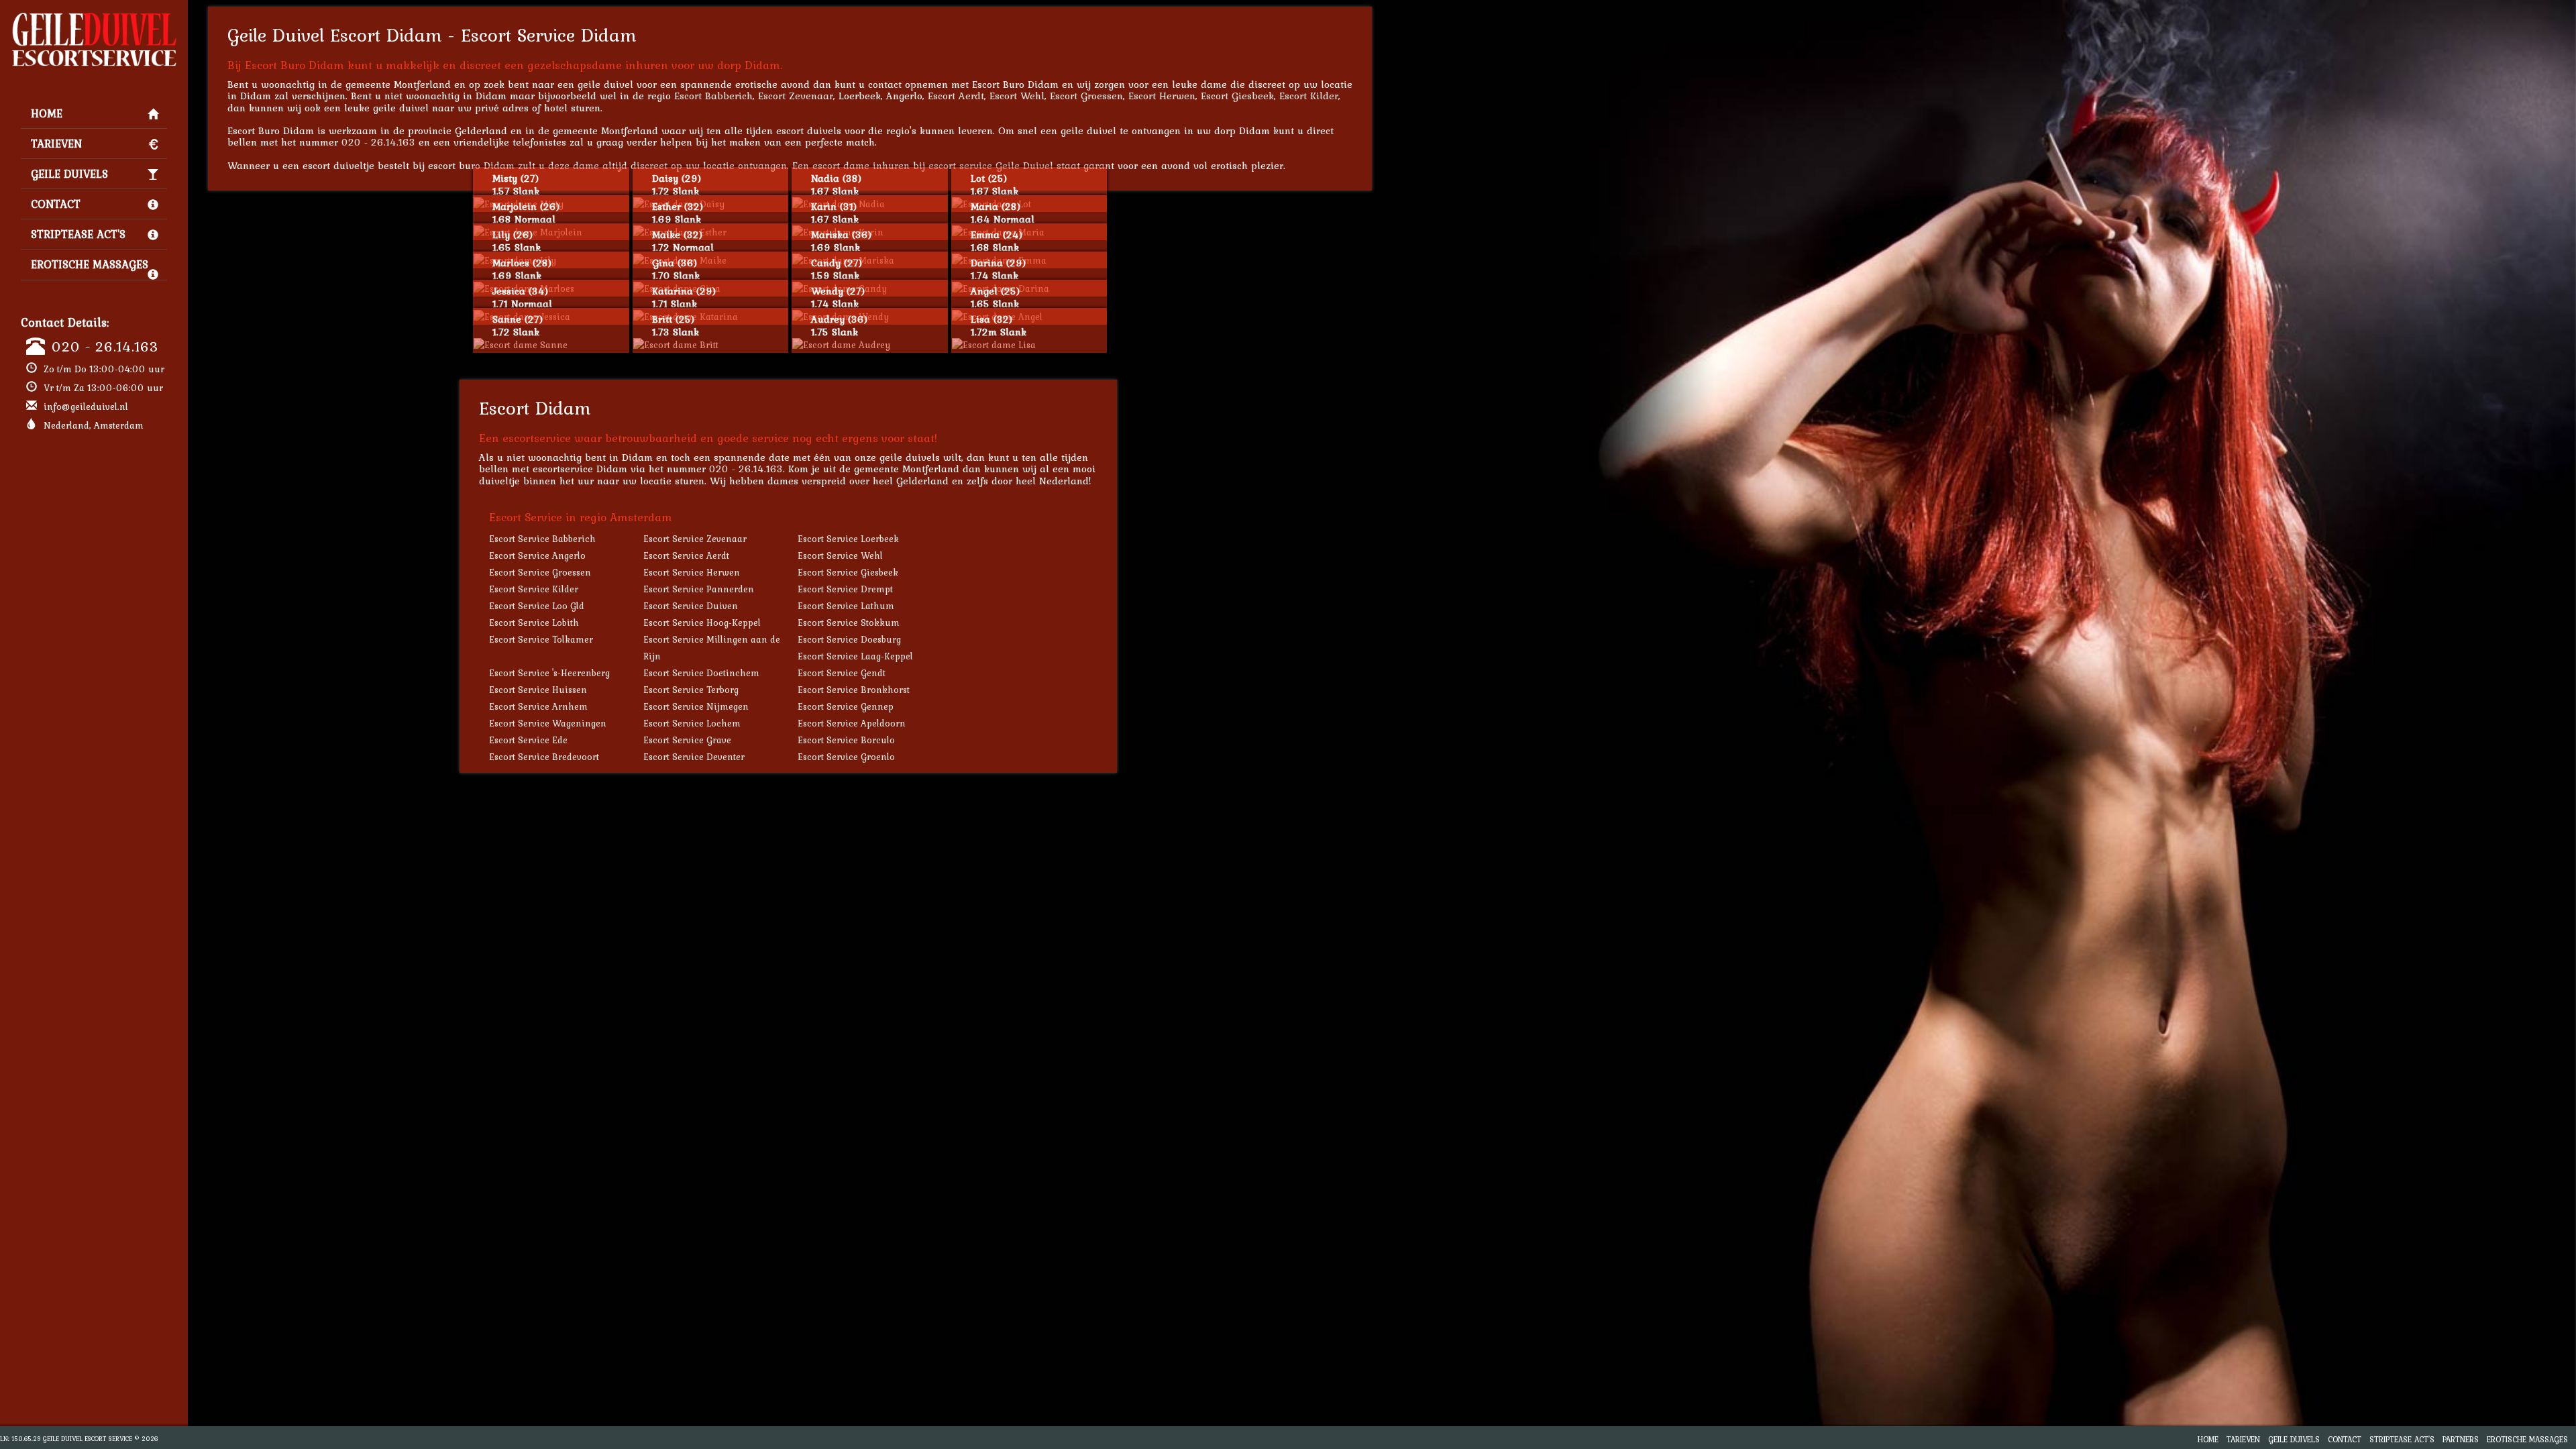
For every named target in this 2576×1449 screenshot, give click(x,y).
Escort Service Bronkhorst (854, 690)
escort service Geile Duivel (991, 165)
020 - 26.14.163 (105, 346)
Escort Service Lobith (534, 623)
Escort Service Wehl (840, 555)
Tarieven (56, 144)
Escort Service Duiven (691, 606)
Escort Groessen (1086, 96)
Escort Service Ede (528, 740)
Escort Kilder (1309, 96)
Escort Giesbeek (1237, 96)
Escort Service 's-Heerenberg (549, 673)
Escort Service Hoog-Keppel (702, 623)
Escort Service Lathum (846, 606)
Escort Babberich (713, 96)
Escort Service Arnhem (538, 706)
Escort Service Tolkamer (541, 639)
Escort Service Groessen (540, 572)
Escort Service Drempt (845, 589)
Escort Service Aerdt (686, 555)
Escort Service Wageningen (548, 723)
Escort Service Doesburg (849, 639)
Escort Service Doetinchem (701, 673)
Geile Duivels (69, 174)
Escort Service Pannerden (699, 589)
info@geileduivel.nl (86, 407)
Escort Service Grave (687, 740)
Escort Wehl (1017, 96)
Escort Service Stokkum (849, 623)
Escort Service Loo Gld (537, 606)
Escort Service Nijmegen (696, 706)
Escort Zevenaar (796, 96)
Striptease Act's (78, 234)
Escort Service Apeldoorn (852, 723)
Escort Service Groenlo (846, 757)
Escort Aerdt (956, 96)
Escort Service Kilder (534, 589)
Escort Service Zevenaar (695, 539)
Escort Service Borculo (846, 740)
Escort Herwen (1162, 96)
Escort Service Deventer (694, 757)
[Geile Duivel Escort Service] (94, 17)
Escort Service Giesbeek (848, 572)
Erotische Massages (90, 264)
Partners (2461, 1439)
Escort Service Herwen (692, 572)
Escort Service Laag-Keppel (855, 656)
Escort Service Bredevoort (544, 757)
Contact (56, 204)
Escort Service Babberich (542, 539)
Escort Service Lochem (692, 723)
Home (47, 113)
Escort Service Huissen (538, 690)
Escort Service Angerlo (537, 555)
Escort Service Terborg (691, 690)
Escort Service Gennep (846, 706)
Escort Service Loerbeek (848, 539)
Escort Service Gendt (842, 673)
